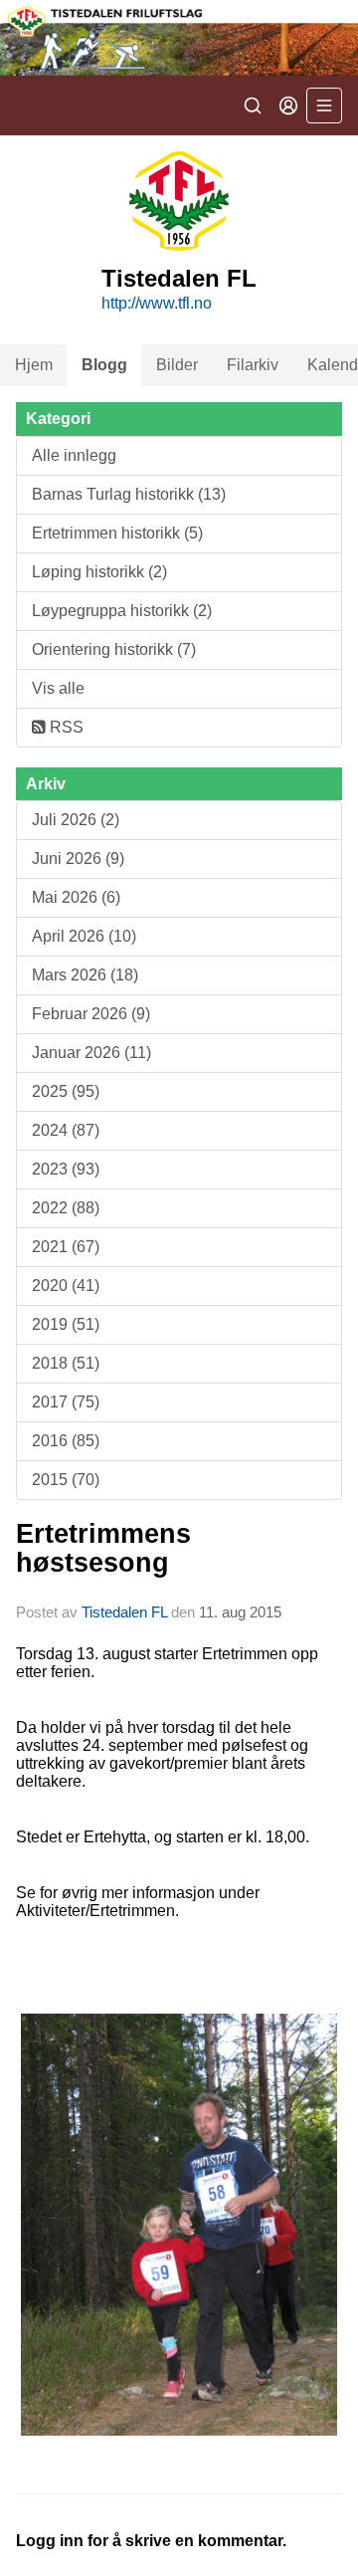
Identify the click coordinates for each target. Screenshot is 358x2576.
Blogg (104, 365)
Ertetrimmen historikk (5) (117, 533)
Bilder (177, 365)
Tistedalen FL (124, 1612)
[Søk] (253, 106)
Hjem (34, 365)
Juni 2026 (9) (78, 859)
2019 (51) (66, 1324)
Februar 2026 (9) (91, 1014)
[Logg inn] (288, 106)
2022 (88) (66, 1208)
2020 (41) (66, 1286)
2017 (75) (66, 1402)
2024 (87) (66, 1130)
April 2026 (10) (84, 936)
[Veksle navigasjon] (324, 106)
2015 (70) (66, 1480)
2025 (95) (66, 1091)
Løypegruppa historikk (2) (122, 611)
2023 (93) (66, 1169)
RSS (65, 727)
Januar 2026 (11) (91, 1053)
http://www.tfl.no (157, 303)
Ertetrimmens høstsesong (103, 1548)
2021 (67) (66, 1247)
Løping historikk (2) (99, 572)
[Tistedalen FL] (179, 38)
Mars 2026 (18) (85, 975)
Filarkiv (253, 365)
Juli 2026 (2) (76, 820)
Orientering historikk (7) (114, 649)
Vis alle (58, 688)
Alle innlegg (74, 455)
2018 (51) (66, 1363)
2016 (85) (66, 1441)
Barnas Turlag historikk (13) (129, 494)
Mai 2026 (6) (76, 897)
